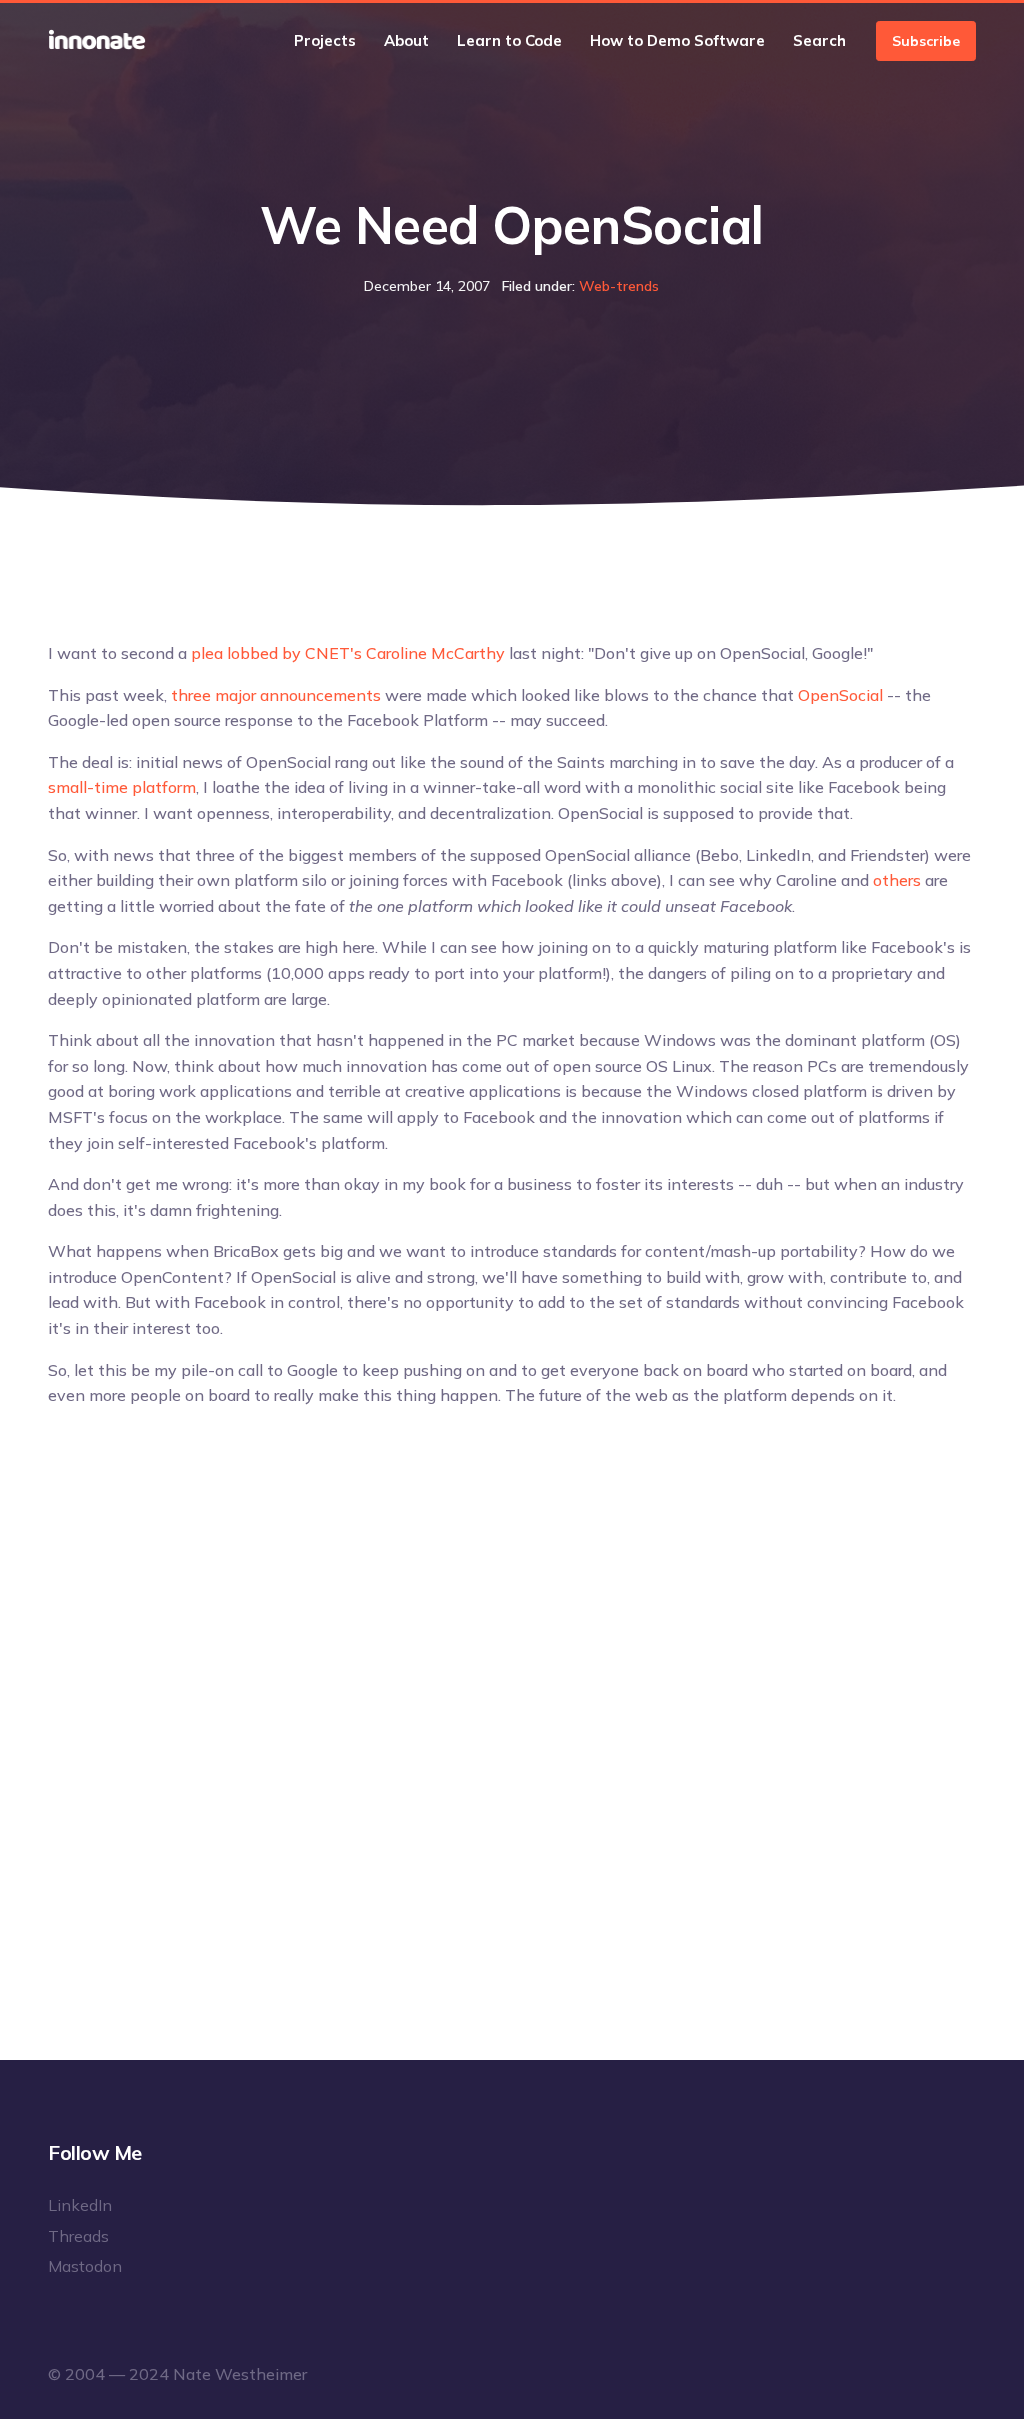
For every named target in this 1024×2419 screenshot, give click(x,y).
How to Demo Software (677, 40)
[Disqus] (512, 1683)
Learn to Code (509, 40)
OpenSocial (840, 695)
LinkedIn (80, 2205)
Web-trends (619, 286)
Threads (78, 2236)
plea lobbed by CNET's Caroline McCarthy (348, 653)
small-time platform (122, 787)
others (897, 880)
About (406, 40)
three (191, 695)
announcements (320, 695)
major (235, 695)
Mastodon (85, 2266)
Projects (325, 40)
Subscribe (926, 41)
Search (819, 40)
